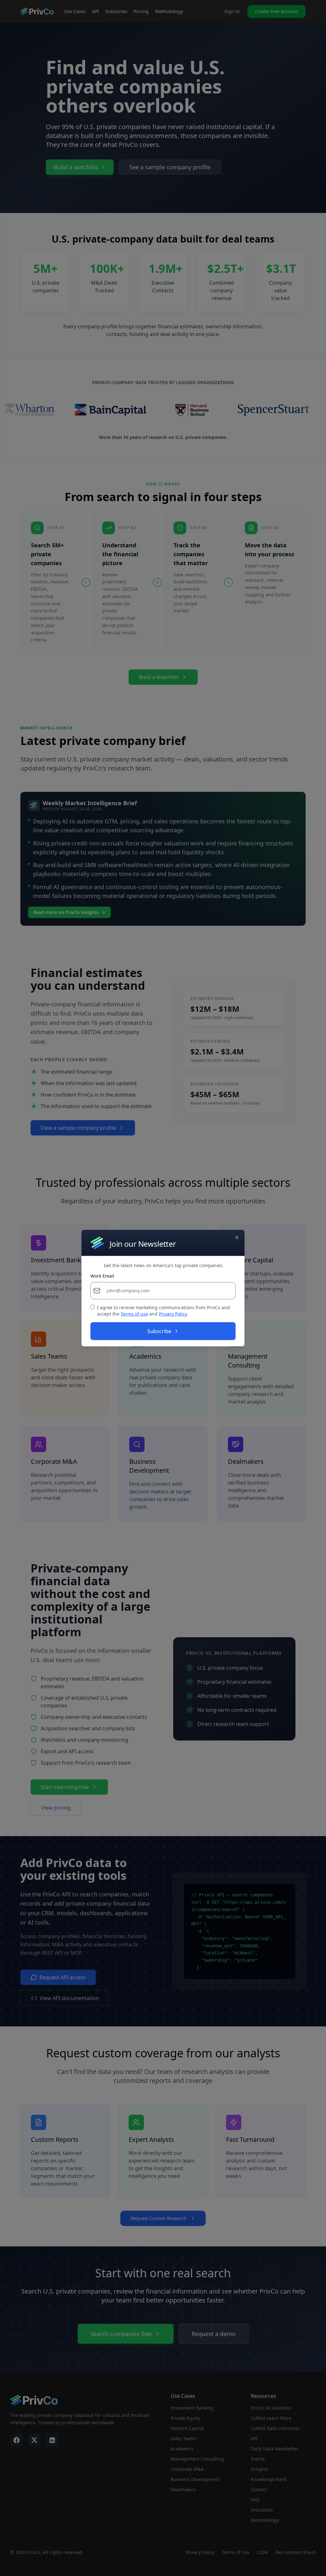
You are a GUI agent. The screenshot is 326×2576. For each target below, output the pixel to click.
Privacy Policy (173, 1314)
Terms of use (134, 1314)
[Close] (237, 1237)
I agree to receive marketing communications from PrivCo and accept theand (163, 1311)
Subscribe (159, 1331)
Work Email (102, 1276)
